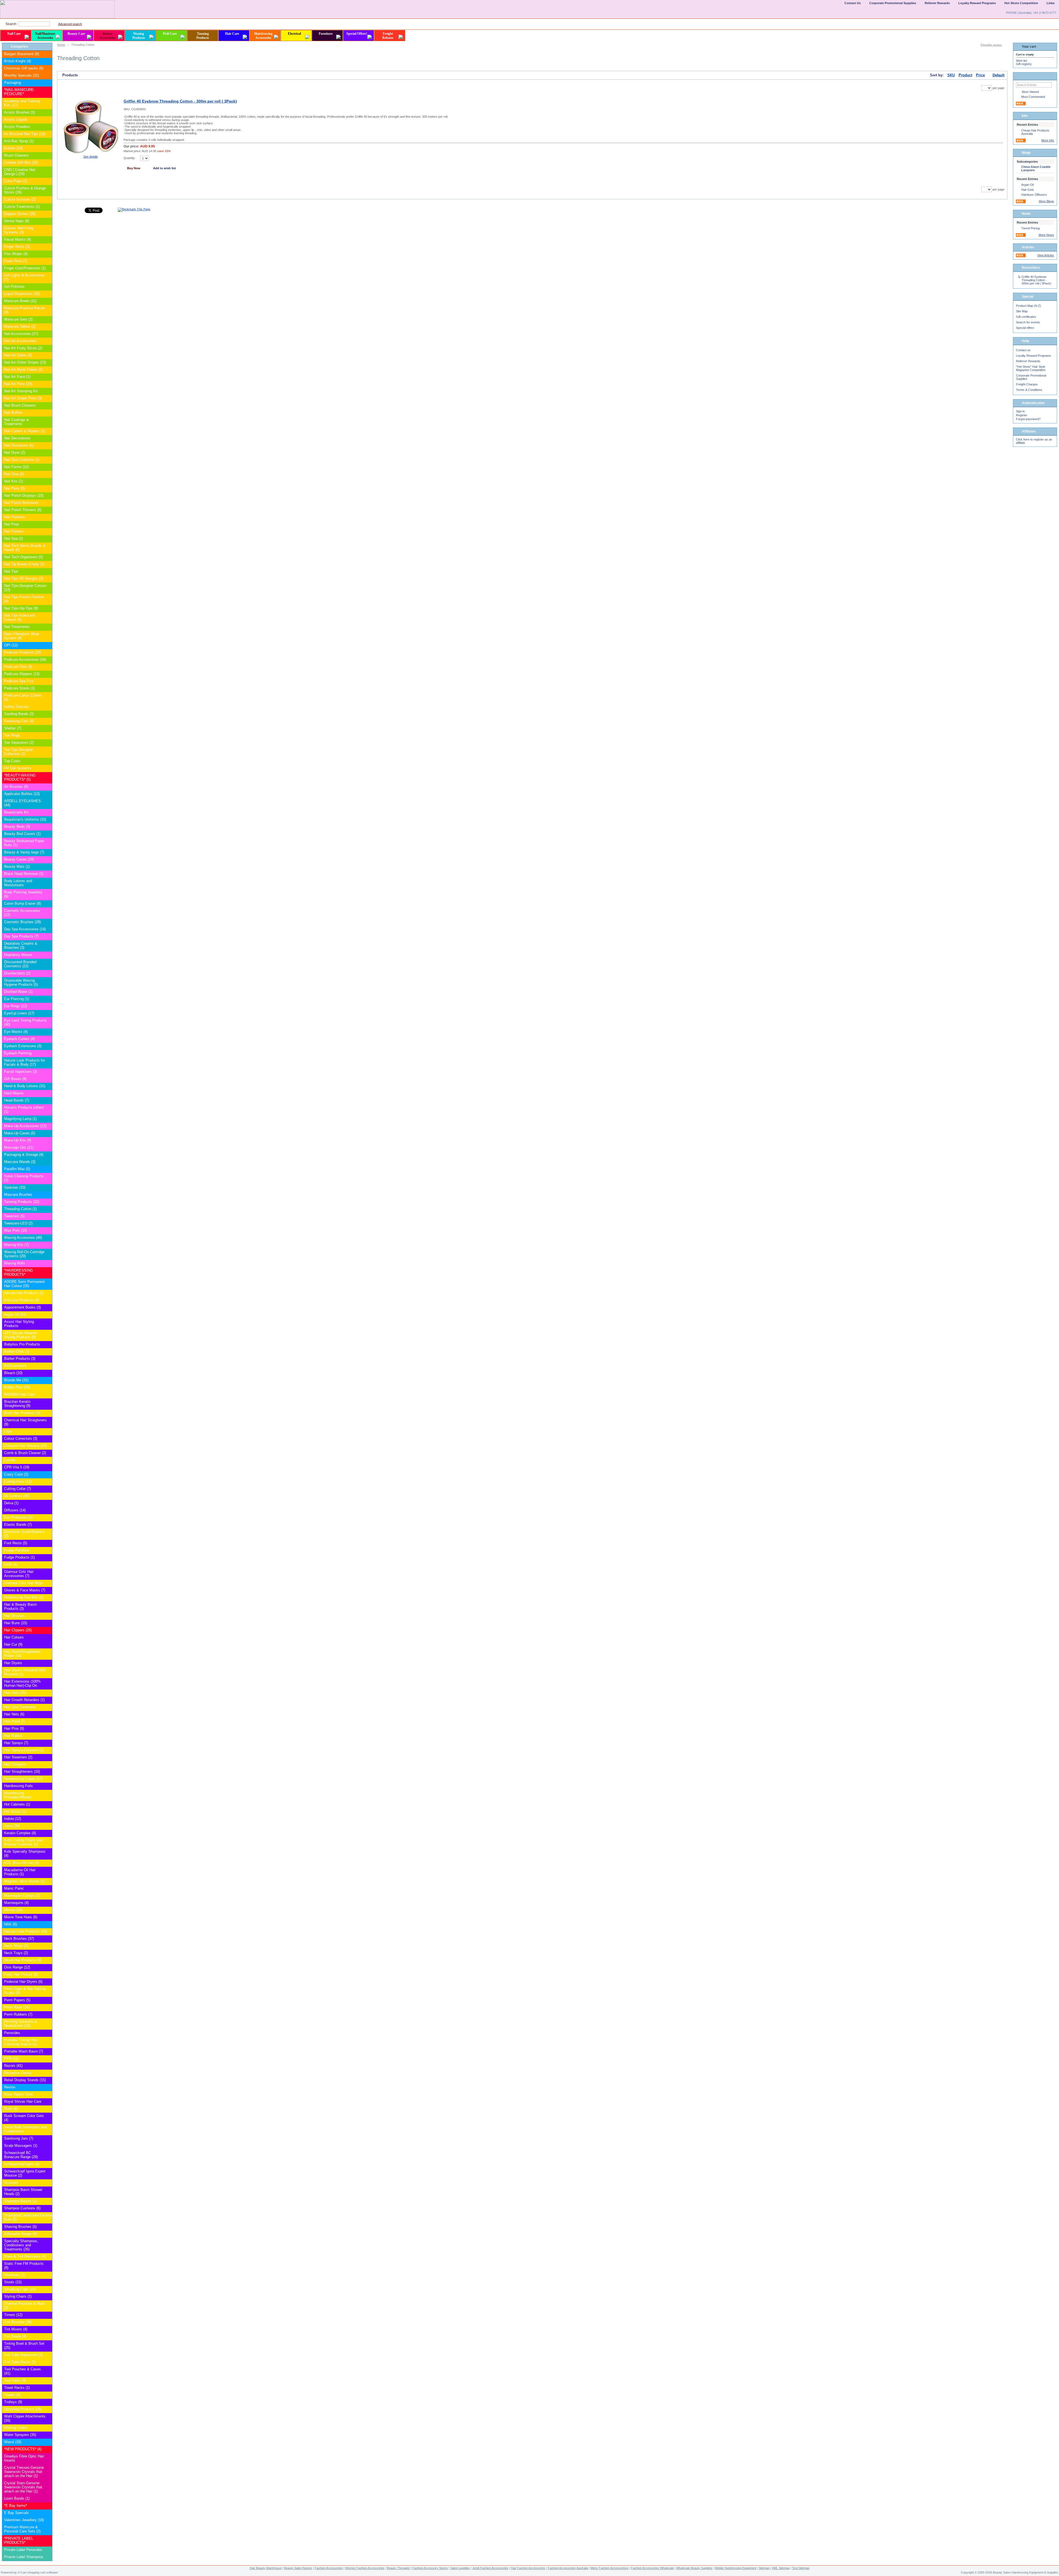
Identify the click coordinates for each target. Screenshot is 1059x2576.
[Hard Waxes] (48, 1093)
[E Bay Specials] (48, 2513)
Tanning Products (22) (22, 1202)
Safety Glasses (17, 707)
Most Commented (1033, 97)
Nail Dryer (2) (15, 452)
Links (1051, 3)
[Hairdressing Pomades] (48, 1793)
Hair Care (232, 34)
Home (61, 45)
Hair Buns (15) (16, 1623)
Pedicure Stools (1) (19, 688)
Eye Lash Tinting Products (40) (25, 1022)
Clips (8, 1431)
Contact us (1023, 350)
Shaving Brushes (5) (20, 2227)
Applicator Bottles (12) (22, 794)
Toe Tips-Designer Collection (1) (19, 752)
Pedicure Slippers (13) (22, 674)
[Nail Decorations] (48, 438)
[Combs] (48, 1460)
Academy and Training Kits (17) (22, 103)
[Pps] (48, 2059)
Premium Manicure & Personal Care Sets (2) (22, 2529)
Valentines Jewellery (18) (24, 2520)
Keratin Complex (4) (20, 1833)
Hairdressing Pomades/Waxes (18, 1795)
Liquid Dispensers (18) (22, 294)
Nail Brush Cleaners (20, 405)
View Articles (1046, 255)
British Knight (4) (18, 61)
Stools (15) (13, 2282)
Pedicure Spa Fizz (19, 681)
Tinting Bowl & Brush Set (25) (24, 2346)
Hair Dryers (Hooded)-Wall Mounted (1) (25, 1672)
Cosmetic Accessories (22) (22, 913)
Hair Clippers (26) (18, 1630)
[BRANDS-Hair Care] (48, 1395)
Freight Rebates (388, 36)
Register (1022, 415)
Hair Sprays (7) (16, 1743)
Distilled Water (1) (18, 992)
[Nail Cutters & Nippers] (48, 431)
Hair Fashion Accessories (528, 2568)
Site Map (1022, 311)
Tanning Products (203, 36)
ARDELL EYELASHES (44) (22, 803)
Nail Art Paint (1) (17, 377)
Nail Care (14, 34)
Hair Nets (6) (14, 1714)
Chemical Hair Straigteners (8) (26, 1422)
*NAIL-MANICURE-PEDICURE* (19, 92)
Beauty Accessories (108, 36)
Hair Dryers (13, 1663)
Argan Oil (1027, 185)
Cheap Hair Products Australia (1035, 132)
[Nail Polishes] (48, 517)
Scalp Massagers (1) (21, 2146)
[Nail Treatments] (48, 627)
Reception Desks (18, 2073)
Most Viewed (1030, 92)
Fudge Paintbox (17, 1550)
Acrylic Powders (17, 127)
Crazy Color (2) (16, 1474)
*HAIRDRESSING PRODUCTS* (18, 1272)
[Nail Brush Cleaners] (48, 406)
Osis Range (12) (17, 1967)
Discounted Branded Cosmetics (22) (20, 964)
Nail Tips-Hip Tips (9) (21, 608)
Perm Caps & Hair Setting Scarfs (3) (25, 1991)
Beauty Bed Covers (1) (22, 834)
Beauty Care (76, 34)
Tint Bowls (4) (15, 2336)
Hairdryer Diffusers (1034, 195)
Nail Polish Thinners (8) (23, 510)
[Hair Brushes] (48, 1616)
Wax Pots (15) (16, 1230)
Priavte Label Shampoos (24, 2557)
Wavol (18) (13, 2442)
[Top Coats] (48, 761)
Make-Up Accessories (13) (25, 1126)
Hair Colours (14, 1637)
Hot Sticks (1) (15, 1811)
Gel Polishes (14, 287)
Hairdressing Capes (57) (23, 1779)
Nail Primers (14, 531)
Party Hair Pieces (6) (21, 1974)
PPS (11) (11, 2058)
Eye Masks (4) (16, 1032)
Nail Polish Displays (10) (24, 495)
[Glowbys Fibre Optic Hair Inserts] (48, 2457)
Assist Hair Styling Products (19, 1324)
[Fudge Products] (48, 1558)
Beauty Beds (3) (17, 827)
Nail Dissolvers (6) (19, 445)
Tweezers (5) (14, 1216)
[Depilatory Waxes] (48, 955)
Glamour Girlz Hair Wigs (23, 1583)
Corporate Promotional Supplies (893, 3)
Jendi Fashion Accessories (490, 2568)
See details (91, 157)
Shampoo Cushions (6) (22, 2208)
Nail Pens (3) (14, 488)
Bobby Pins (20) (17, 1387)
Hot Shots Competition (1021, 3)
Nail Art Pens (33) (18, 384)
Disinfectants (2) (17, 973)
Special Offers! (357, 34)
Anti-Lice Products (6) (22, 1300)
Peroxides (12, 2033)
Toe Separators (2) (19, 742)
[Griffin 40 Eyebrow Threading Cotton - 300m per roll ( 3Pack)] (90, 154)
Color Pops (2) (16, 181)
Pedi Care (170, 34)
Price (980, 75)
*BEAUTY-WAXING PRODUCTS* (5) (20, 777)
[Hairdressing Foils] (48, 1786)
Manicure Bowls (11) (20, 301)
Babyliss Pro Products (22, 1344)
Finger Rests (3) (17, 247)
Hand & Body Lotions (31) (25, 1086)
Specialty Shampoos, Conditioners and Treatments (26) (21, 2245)
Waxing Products (139, 36)
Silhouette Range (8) (20, 2234)
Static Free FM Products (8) (24, 2266)
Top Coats (12, 761)
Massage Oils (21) (19, 1147)
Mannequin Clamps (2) (22, 1896)
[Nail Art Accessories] (48, 341)
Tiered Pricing (1030, 228)
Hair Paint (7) (15, 1721)
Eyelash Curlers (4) (19, 1039)
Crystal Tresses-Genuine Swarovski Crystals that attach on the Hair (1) (24, 2472)
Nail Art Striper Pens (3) (23, 398)
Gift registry (1024, 64)
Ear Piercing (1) (17, 999)
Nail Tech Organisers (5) (23, 557)
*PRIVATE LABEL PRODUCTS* (19, 2540)
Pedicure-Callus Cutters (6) (23, 697)
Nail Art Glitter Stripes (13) (25, 362)
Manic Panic (14, 1888)
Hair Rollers (13, 1736)
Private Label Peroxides (23, 2550)
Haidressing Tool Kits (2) (24, 1597)
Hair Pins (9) (14, 1728)
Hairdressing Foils (18, 1786)
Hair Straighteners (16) (22, 1771)
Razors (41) (13, 2066)
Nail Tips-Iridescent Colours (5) (20, 617)
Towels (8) (12, 2395)
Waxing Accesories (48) (23, 1238)
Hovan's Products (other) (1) (24, 1110)
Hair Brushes (14, 1616)
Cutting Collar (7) (18, 1489)
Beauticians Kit (16, 812)
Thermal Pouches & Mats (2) (25, 2306)
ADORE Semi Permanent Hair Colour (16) (24, 1284)
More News (1046, 235)
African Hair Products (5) (24, 1293)
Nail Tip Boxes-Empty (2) (24, 564)
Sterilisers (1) (15, 2275)
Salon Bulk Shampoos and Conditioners (25, 2129)
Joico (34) (12, 1826)
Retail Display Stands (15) (25, 2080)
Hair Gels (1028, 190)
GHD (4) (11, 1564)
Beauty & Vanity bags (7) (24, 852)
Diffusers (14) (15, 1510)
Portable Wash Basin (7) (24, 2051)
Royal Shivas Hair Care (23, 2101)
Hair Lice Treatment (20, 1707)
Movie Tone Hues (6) (21, 1917)
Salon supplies (460, 2568)
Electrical (294, 34)
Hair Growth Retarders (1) (24, 1700)
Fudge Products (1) (19, 1557)
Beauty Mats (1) (17, 867)
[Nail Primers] (48, 532)
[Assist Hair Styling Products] (48, 1322)
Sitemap (764, 2568)
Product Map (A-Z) (1029, 306)
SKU (951, 75)
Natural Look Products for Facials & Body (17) (25, 1062)
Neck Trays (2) (16, 1953)
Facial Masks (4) (18, 239)
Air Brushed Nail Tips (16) (25, 134)
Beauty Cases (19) (19, 859)
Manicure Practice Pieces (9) (25, 310)
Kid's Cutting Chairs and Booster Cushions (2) (23, 1842)
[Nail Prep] (48, 524)
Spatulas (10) (15, 1187)
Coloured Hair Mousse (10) (25, 1446)
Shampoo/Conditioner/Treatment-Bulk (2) (26, 2217)
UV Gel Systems (18, 768)
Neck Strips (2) (16, 1946)
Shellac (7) (13, 728)
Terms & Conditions (1029, 390)
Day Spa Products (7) (21, 936)
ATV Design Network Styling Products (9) (21, 1335)
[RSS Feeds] (1021, 104)
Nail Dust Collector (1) (22, 460)
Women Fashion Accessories (365, 2568)
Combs (10, 1460)
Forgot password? (1028, 419)
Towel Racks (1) (17, 2388)
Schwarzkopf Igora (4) (22, 2164)
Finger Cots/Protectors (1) (25, 268)
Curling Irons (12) (18, 1482)
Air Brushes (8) (16, 787)
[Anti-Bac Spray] (48, 141)
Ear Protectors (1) (18, 1517)
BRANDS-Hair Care (20, 1394)
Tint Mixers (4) (16, 2329)
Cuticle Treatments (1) (22, 207)
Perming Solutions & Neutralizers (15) (21, 2024)
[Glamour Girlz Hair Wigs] (48, 1583)
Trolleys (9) (13, 2402)
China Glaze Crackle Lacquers (1036, 168)
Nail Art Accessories (20, 341)
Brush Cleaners (16, 155)
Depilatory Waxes (18, 955)
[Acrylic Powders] (48, 127)
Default (998, 75)
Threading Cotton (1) (20, 1209)
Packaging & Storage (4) (24, 1155)
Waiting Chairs (16, 2428)
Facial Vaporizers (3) (21, 1072)
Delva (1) (11, 1503)
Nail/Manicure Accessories (45, 36)
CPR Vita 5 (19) (17, 1467)
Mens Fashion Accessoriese (609, 2568)
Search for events (1028, 322)
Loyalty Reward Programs (1033, 356)
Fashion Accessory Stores (430, 2568)
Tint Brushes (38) (18, 2322)
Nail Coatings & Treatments (17, 422)
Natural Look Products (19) (26, 1931)
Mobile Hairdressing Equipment (736, 2568)
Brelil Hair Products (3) (22, 1413)
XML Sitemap (781, 2568)
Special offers (1025, 328)
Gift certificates (1026, 317)
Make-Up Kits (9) (18, 1140)
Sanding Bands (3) (19, 714)
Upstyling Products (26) (23, 2409)
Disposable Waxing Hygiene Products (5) (21, 982)
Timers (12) (13, 2315)
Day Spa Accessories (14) (25, 929)
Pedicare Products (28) (22, 652)
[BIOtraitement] (48, 1366)
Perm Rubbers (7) (18, 2014)
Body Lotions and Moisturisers (18, 883)
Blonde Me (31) (16, 1380)
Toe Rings (12, 735)
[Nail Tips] (48, 572)
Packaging (13, 83)
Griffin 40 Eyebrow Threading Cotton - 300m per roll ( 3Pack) (180, 101)
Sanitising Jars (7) (19, 2138)
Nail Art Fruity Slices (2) (23, 348)
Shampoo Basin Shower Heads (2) (23, 2192)
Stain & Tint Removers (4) (25, 2256)
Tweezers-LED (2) (18, 1223)
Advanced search (70, 24)
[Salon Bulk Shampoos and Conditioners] (48, 2127)
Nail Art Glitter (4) (18, 355)
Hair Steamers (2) (18, 1757)
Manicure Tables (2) (20, 327)
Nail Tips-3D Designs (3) (24, 578)
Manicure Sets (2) (18, 319)
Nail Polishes (15, 517)
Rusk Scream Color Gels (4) (24, 2118)
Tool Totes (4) (15, 2380)
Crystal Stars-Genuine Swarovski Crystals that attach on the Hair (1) (23, 2487)
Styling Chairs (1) (18, 2296)
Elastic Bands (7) (18, 1525)
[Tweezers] (48, 1216)
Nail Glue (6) (14, 474)
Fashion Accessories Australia (568, 2568)
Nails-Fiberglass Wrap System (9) (22, 636)
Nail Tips (11, 571)
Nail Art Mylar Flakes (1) (23, 370)
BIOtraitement (15, 1366)
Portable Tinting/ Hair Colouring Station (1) (21, 2042)
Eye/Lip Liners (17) (19, 1013)
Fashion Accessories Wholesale (652, 2568)
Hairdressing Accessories (263, 36)
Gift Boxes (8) (15, 1079)
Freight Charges (1027, 384)
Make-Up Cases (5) (20, 1133)
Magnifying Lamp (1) (20, 1119)
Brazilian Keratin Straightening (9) (17, 1404)
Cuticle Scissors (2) (20, 199)
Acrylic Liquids (16, 119)
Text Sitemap (801, 2568)
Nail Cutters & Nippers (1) (25, 431)
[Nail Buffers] (48, 413)
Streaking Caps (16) (20, 2289)
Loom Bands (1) (17, 2498)
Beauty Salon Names (298, 2568)
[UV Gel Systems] (48, 768)
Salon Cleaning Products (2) (24, 1178)
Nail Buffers (14, 413)
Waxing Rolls (15, 1263)
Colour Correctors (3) (21, 1439)
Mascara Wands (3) (20, 1162)
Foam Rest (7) (16, 261)
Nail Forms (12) (16, 467)
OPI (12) (11, 645)
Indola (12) (13, 1819)
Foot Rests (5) (16, 1543)
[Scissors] (48, 2183)
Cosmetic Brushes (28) (22, 922)
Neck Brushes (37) (19, 1939)
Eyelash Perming (18, 1053)
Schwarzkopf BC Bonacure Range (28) (21, 2155)
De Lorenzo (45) (17, 1496)
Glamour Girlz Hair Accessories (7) (19, 1574)
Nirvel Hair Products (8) (23, 1960)
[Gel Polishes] (48, 287)
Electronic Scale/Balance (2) (24, 1534)
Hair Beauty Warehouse (266, 2568)
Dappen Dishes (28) (20, 214)
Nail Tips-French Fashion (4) (24, 599)
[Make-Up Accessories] (48, 1126)
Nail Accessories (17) (21, 334)
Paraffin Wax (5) (17, 1169)
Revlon (10, 2087)
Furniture (326, 34)
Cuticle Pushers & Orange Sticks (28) (25, 190)
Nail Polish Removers (21, 503)
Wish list (1021, 61)
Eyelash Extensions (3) (23, 1046)
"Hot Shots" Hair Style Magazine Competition (1031, 368)
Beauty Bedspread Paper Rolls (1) (24, 843)
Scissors (11, 2183)
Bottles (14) (13, 148)
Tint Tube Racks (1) (20, 2362)
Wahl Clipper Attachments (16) (25, 2418)
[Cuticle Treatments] (48, 207)
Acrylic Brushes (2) (19, 112)
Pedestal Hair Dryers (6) (23, 1982)
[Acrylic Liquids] (48, 120)
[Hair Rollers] (48, 1736)
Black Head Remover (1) (24, 874)
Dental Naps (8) (17, 221)
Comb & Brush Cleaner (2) (25, 1453)
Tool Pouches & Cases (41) (22, 2371)
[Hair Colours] (48, 1638)
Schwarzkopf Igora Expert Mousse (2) (25, 2173)
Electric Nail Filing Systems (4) (19, 230)
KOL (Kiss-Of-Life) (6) (22, 1863)
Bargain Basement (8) (22, 54)
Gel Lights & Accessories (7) (24, 277)
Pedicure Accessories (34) (25, 660)
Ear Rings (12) (16, 1006)
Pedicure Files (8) (18, 667)
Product (965, 75)
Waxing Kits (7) (16, 1245)
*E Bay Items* (16, 2506)
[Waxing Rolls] (48, 1263)
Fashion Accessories (329, 2568)
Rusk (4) (11, 2109)
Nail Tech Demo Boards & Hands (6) (25, 548)
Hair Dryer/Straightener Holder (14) (22, 1654)
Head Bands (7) (17, 1100)
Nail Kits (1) (14, 481)
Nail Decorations (17, 438)
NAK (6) (10, 1924)
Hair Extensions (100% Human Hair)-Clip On (22, 1683)
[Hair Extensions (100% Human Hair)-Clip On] (48, 1682)
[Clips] (48, 1432)
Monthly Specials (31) (22, 75)
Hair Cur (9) (13, 1644)
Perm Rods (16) (17, 2007)
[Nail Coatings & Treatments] (48, 420)
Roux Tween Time (18, 2094)
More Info (1048, 140)
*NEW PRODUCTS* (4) (23, 2449)
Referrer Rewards (1028, 361)
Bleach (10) (13, 1373)
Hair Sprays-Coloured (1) (24, 1750)
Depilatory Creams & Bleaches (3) (21, 945)
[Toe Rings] (48, 736)
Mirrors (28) (13, 1910)
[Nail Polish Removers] (48, 503)
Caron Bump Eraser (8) (22, 903)
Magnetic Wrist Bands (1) (24, 1881)
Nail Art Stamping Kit (21, 391)
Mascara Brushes (18, 1195)
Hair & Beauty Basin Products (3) (20, 1607)
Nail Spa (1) (14, 538)
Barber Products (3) (20, 1359)
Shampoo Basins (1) (20, 2201)
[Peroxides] (48, 2033)
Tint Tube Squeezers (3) (23, 2355)
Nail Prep (11, 524)
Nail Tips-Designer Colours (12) (25, 588)
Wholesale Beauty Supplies (694, 2568)
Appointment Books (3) (22, 1307)
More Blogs (1046, 201)
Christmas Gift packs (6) (24, 68)
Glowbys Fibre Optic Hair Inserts (24, 2458)
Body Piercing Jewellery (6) (23, 894)
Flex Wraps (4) (16, 254)
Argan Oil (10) (15, 1314)
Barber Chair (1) (17, 1351)
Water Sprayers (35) (20, 2435)
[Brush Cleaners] (48, 156)
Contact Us (853, 3)
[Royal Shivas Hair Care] (48, 2102)
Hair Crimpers (15, 1764)
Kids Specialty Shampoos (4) (25, 1854)
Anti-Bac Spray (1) (19, 141)
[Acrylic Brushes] (48, 113)
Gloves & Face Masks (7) (25, 1590)
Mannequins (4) (16, 1903)
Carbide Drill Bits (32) (21, 162)
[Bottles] (48, 148)
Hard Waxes (14, 1093)
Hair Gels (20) (15, 1693)
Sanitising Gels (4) (19, 721)
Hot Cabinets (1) (17, 1804)
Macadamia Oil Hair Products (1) (20, 1872)
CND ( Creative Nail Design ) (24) (20, 172)
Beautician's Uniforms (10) (25, 819)
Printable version (991, 45)
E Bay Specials (17, 2513)
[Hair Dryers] (48, 1663)
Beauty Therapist (398, 2568)
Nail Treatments (17, 627)
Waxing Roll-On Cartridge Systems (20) (24, 1254)
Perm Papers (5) (17, 2000)
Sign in (1020, 411)
